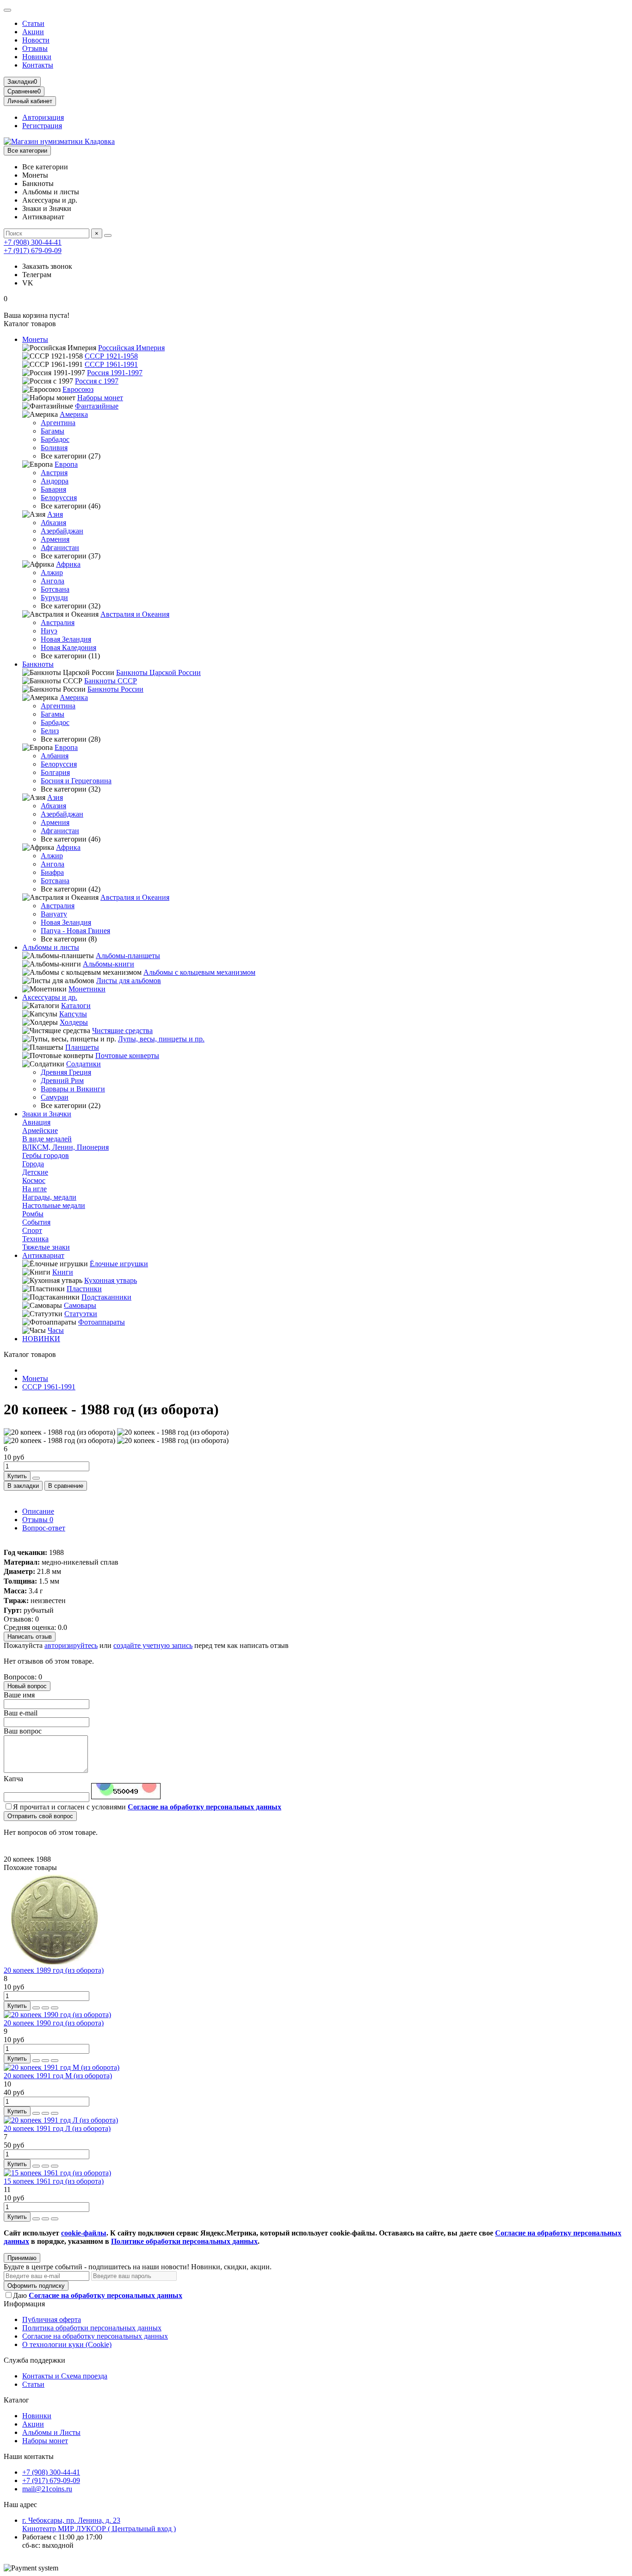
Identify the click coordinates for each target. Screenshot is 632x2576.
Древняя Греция (66, 1072)
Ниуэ (49, 631)
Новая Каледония (68, 647)
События (36, 1222)
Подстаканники (106, 1297)
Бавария (53, 489)
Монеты (35, 339)
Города (33, 1164)
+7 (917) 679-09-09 (33, 251)
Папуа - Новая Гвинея (75, 931)
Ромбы (33, 1214)
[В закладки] (45, 2008)
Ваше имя (19, 1695)
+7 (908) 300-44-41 (33, 242)
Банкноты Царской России (158, 672)
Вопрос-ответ (44, 1528)
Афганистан (60, 548)
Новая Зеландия (66, 639)
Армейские (40, 1130)
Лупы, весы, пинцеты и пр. (161, 1039)
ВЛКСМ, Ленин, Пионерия (65, 1147)
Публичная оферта (52, 2319)
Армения (55, 539)
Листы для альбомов (129, 981)
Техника (35, 1239)
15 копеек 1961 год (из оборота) (54, 2181)
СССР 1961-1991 (111, 364)
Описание (38, 1511)
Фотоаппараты (102, 1322)
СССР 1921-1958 (111, 356)
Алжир (52, 573)
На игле (34, 1189)
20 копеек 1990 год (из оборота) (54, 2023)
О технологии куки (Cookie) (67, 2344)
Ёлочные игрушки (119, 1264)
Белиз (50, 731)
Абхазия (53, 523)
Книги (63, 1272)
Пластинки (84, 1289)
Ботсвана (55, 589)
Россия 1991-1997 (115, 373)
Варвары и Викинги (73, 1089)
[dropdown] (7, 10)
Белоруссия (59, 498)
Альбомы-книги (108, 964)
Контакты (38, 65)
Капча (13, 1779)
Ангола (53, 581)
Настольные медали (54, 1205)
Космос (34, 1180)
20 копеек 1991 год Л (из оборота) (57, 2128)
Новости (36, 40)
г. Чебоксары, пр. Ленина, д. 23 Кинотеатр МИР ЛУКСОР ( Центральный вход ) (99, 2524)
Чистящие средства (122, 1031)
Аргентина (58, 423)
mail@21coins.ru (47, 2489)
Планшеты (82, 1047)
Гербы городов (46, 1155)
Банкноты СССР (111, 681)
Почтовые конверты (127, 1056)
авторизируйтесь (71, 1645)
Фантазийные (97, 406)
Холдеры (74, 1022)
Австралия (58, 622)
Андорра (55, 481)
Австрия (54, 473)
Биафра (52, 872)
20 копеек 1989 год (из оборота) (54, 1970)
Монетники (87, 989)
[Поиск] (108, 235)
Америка (74, 414)
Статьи (33, 23)
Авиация (36, 1122)
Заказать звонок (47, 266)
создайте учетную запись (153, 1645)
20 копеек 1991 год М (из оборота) (58, 2076)
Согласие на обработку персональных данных (95, 2336)
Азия (55, 514)
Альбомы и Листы (51, 2432)
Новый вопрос (27, 1686)
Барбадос (55, 439)
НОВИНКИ (41, 1339)
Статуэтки (81, 1314)
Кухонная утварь (111, 1280)
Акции (33, 32)
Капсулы (73, 1014)
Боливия (54, 448)
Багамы (53, 431)
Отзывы (35, 48)
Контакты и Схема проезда (65, 2376)
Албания (55, 756)
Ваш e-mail (21, 1713)
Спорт (32, 1230)
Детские (35, 1172)
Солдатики (84, 1064)
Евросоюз (78, 389)
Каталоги (76, 1006)
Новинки (37, 57)
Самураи (55, 1097)
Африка (68, 564)
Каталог (16, 2400)
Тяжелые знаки (46, 1247)
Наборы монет (100, 398)
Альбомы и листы (51, 947)
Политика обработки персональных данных (92, 2328)
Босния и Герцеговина (76, 781)
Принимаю (22, 2258)
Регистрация (42, 126)
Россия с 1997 (97, 381)
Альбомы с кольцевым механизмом (199, 972)
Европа (66, 464)
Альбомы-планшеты (128, 956)
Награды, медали (49, 1197)
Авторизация (43, 117)
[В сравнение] (55, 2008)
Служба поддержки (34, 2360)
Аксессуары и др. (50, 997)
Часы (56, 1330)
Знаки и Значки (47, 1114)
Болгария (55, 772)
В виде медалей (47, 1139)
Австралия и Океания (135, 614)
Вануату (54, 914)
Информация (24, 2304)
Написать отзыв (30, 1637)
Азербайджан (62, 531)
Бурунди (54, 598)
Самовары (80, 1305)
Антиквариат (43, 1255)
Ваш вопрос (23, 1731)
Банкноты (38, 664)
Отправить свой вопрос (40, 1816)
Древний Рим (62, 1081)
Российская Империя (131, 348)
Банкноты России (115, 689)
